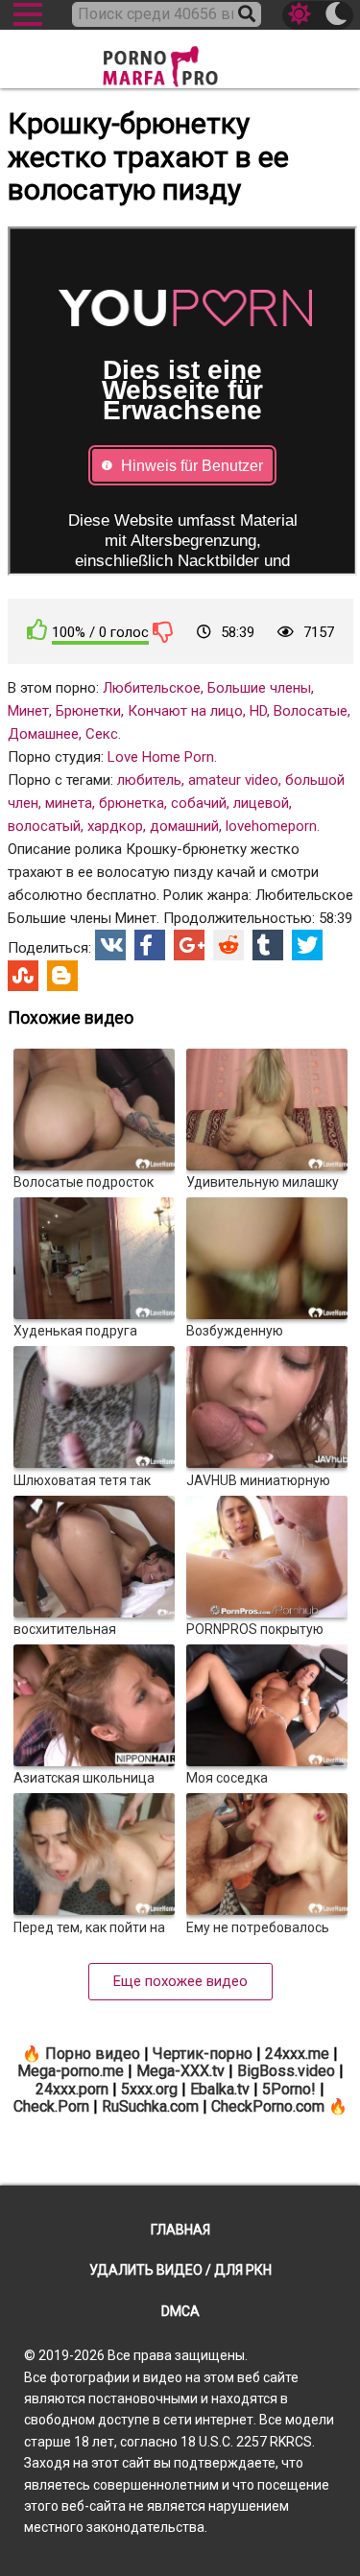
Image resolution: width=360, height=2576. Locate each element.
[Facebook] (150, 945)
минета (69, 803)
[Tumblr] (268, 945)
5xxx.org (149, 2089)
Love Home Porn (161, 757)
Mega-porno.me (71, 2071)
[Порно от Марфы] (180, 61)
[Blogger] (62, 976)
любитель (149, 780)
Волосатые (311, 711)
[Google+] (189, 945)
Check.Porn (51, 2106)
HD (258, 711)
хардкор (115, 826)
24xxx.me (297, 2054)
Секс (102, 734)
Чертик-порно (203, 2054)
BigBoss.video (286, 2071)
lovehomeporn (271, 826)
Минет (28, 711)
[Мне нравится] (37, 630)
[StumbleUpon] (23, 976)
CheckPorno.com (268, 2106)
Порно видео (93, 2054)
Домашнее (43, 734)
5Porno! (289, 2089)
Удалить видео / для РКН (180, 2270)
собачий (199, 803)
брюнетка (132, 803)
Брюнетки (88, 711)
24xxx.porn (72, 2089)
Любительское (152, 688)
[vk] (110, 945)
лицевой (261, 803)
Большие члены (259, 688)
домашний (184, 826)
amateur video (233, 780)
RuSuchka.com (150, 2106)
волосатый (44, 826)
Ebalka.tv (220, 2089)
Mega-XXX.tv (180, 2071)
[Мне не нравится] (163, 631)
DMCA (180, 2311)
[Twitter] (307, 945)
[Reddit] (228, 945)
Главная (180, 2230)
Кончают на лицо (185, 711)
